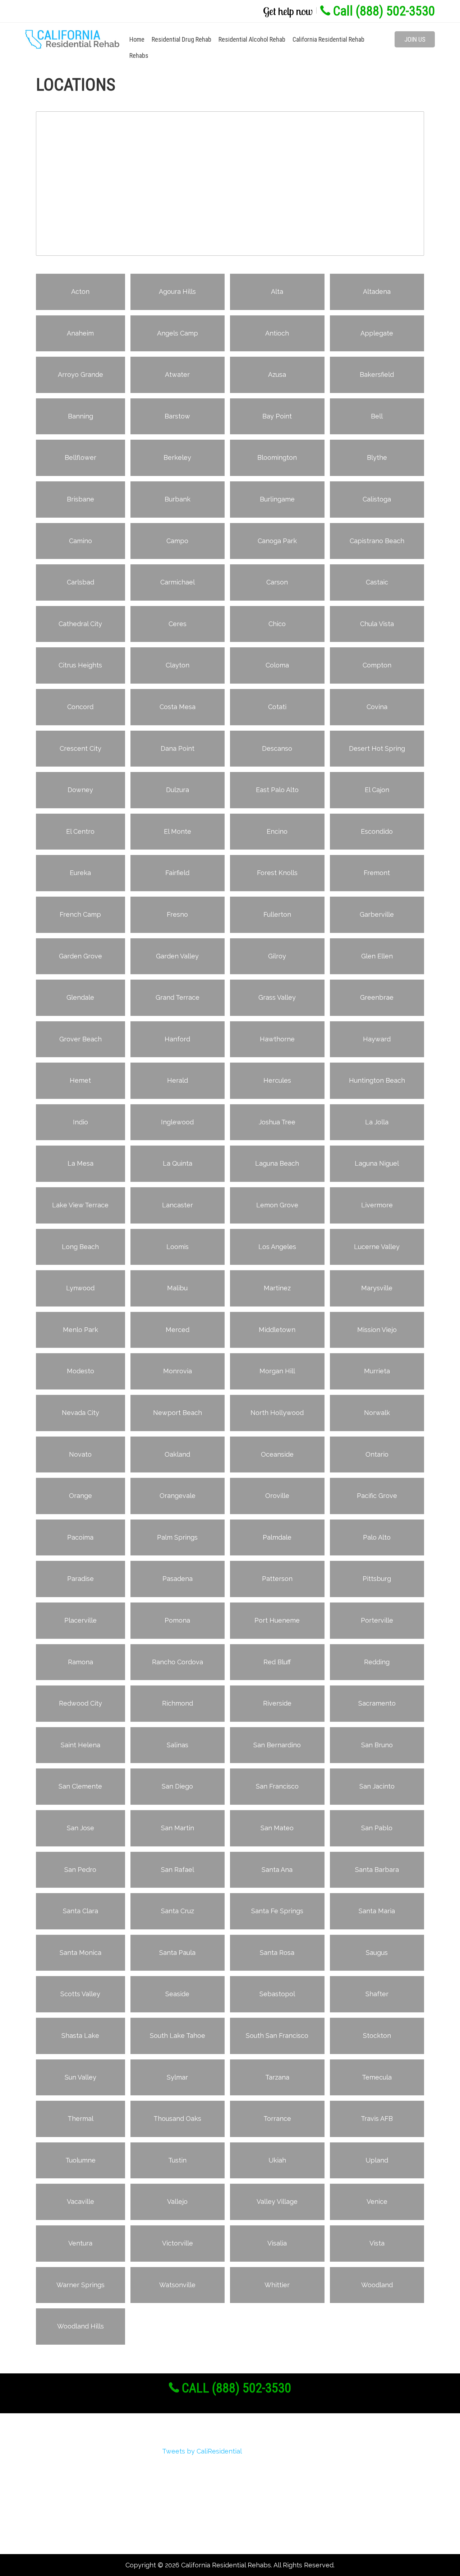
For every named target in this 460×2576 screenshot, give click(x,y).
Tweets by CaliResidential (202, 2451)
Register (48, 2467)
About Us (49, 2454)
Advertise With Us (63, 2505)
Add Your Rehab (59, 2518)
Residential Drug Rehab (181, 39)
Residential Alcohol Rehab (252, 39)
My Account (53, 2492)
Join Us (415, 39)
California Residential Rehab (328, 39)
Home (137, 39)
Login (43, 2480)
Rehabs (139, 56)
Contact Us (52, 2531)
